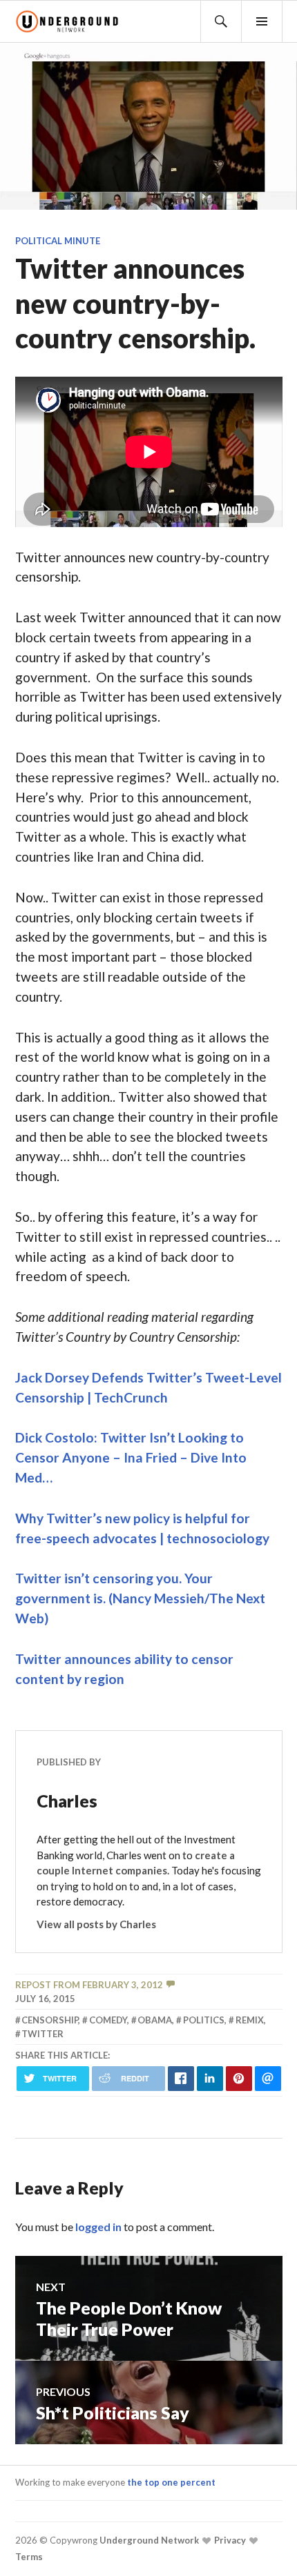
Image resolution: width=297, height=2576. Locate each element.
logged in (98, 2227)
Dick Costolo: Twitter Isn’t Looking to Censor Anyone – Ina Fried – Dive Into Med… (131, 1457)
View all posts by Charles (96, 1924)
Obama (155, 2020)
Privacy (229, 2540)
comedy (108, 2020)
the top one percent (171, 2482)
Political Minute (58, 241)
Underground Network (148, 2540)
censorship (50, 2020)
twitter (42, 2034)
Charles (67, 1801)
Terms (29, 2557)
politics (204, 2020)
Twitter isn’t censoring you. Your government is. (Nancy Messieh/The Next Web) (140, 1598)
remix (250, 2020)
